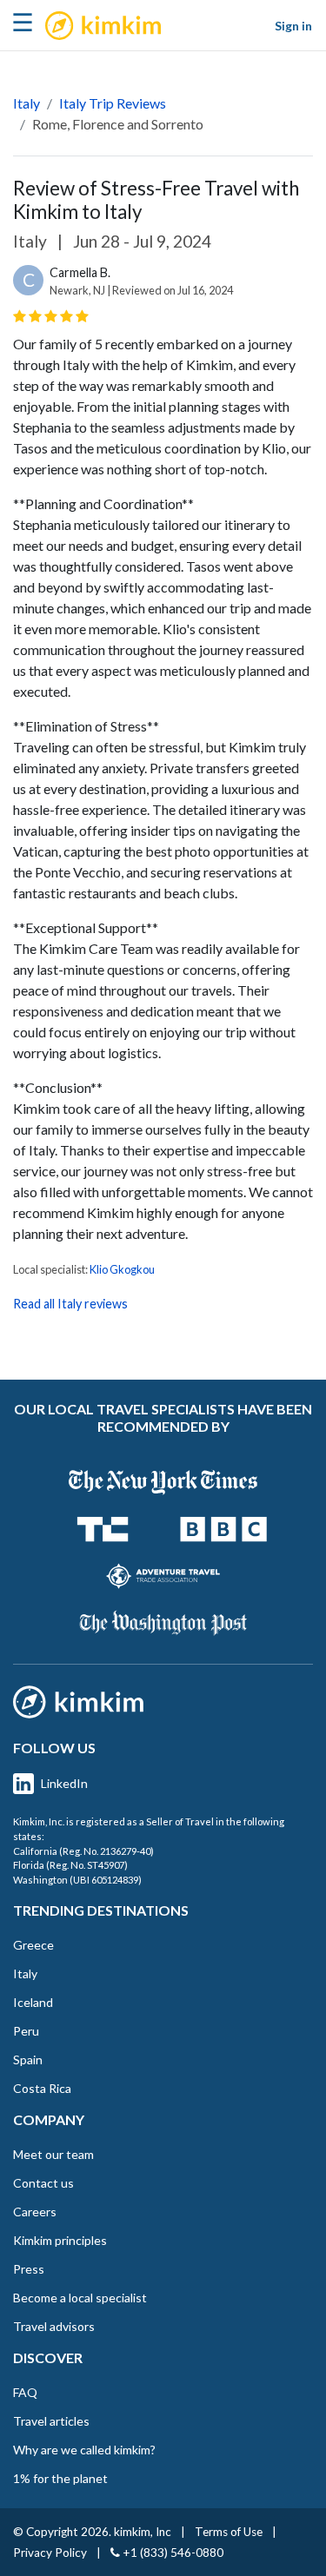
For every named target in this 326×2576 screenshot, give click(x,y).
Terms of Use (229, 2532)
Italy (27, 103)
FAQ (25, 2392)
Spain (28, 2059)
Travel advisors (54, 2326)
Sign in (293, 26)
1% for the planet (60, 2478)
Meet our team (53, 2154)
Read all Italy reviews (70, 1304)
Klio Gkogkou (122, 1269)
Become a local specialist (80, 2298)
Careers (35, 2212)
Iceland (33, 2002)
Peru (26, 2031)
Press (29, 2269)
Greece (33, 1945)
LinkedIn (64, 1783)
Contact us (43, 2183)
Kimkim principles (60, 2240)
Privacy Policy (50, 2553)
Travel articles (51, 2421)
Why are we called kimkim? (84, 2450)
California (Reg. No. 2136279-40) (83, 1851)
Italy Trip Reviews (113, 103)
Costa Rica (42, 2088)
